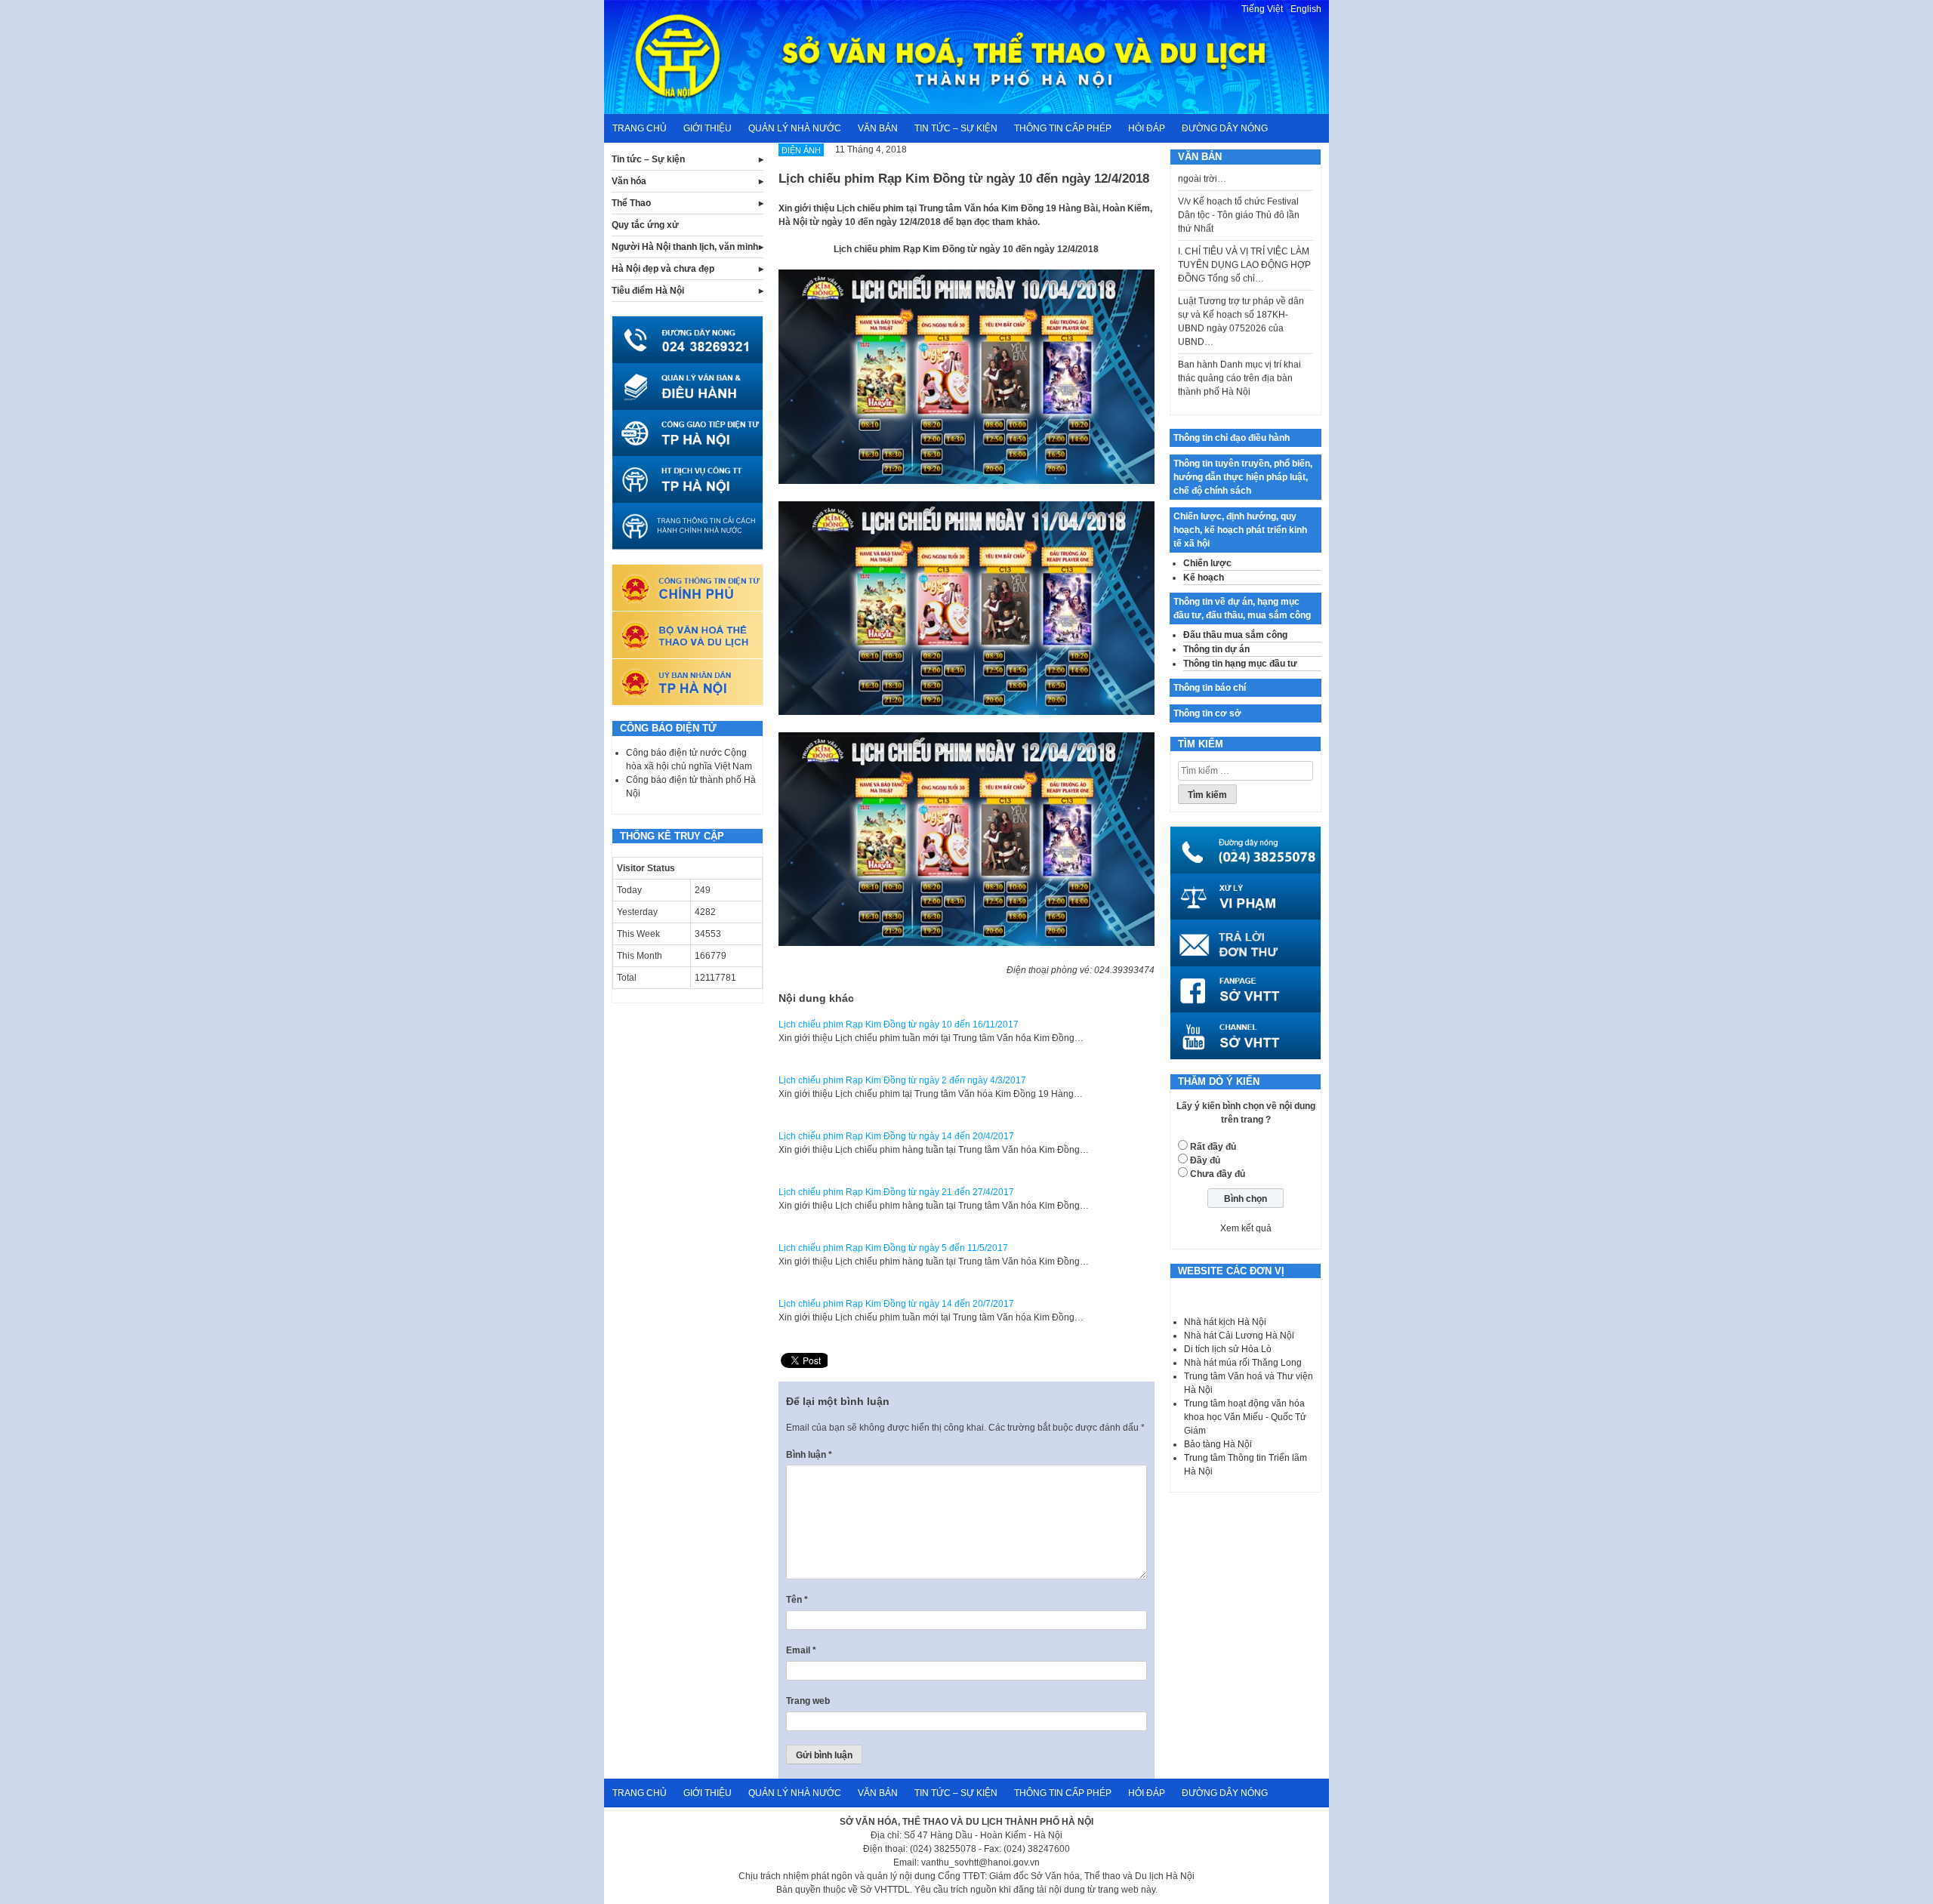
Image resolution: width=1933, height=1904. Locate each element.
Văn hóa (629, 181)
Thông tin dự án (1216, 649)
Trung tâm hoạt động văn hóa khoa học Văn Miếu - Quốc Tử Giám (1245, 1417)
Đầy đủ (1205, 1160)
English (1306, 9)
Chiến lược (1207, 563)
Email (801, 1650)
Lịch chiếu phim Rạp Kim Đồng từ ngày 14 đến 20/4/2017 (896, 1136)
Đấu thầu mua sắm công (1235, 635)
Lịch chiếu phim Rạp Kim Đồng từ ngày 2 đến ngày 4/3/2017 (902, 1080)
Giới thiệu (708, 128)
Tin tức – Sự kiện (956, 128)
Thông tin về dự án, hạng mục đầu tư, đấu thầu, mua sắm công (1242, 608)
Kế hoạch (1204, 578)
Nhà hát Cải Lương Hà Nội (1239, 1336)
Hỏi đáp (1147, 128)
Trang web (808, 1701)
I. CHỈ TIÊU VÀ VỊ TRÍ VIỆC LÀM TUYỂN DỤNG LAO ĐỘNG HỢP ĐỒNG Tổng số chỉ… (1244, 236)
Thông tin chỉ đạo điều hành (1232, 438)
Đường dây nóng (1225, 128)
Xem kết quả (1246, 1228)
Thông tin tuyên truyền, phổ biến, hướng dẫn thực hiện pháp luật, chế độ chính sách (1243, 477)
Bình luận (809, 1455)
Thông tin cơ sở (1207, 713)
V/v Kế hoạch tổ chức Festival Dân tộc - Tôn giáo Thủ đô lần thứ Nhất (1239, 186)
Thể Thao (631, 203)
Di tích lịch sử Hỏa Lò (1228, 1349)
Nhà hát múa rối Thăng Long (1243, 1363)
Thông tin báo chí (1210, 688)
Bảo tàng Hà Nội (1218, 1444)
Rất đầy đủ (1213, 1147)
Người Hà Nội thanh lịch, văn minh (685, 247)
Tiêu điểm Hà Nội (648, 291)
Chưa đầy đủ (1218, 1174)
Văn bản (878, 128)
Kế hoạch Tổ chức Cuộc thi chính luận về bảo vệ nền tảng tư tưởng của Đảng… (1245, 399)
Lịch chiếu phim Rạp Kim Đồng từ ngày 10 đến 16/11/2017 (899, 1024)
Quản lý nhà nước (795, 128)
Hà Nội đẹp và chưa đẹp (663, 269)
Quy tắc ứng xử (645, 225)
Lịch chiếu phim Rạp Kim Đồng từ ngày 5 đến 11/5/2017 (893, 1248)
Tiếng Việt (1262, 9)
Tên (797, 1600)
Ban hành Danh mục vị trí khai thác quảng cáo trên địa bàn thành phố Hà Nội (1239, 350)
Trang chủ (640, 128)
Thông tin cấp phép (1063, 128)
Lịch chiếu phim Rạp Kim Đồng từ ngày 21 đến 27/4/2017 (896, 1192)
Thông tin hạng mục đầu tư (1240, 664)
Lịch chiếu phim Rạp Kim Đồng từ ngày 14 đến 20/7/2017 (896, 1304)
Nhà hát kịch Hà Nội (1225, 1322)
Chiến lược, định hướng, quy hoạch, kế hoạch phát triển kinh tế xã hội (1240, 530)
